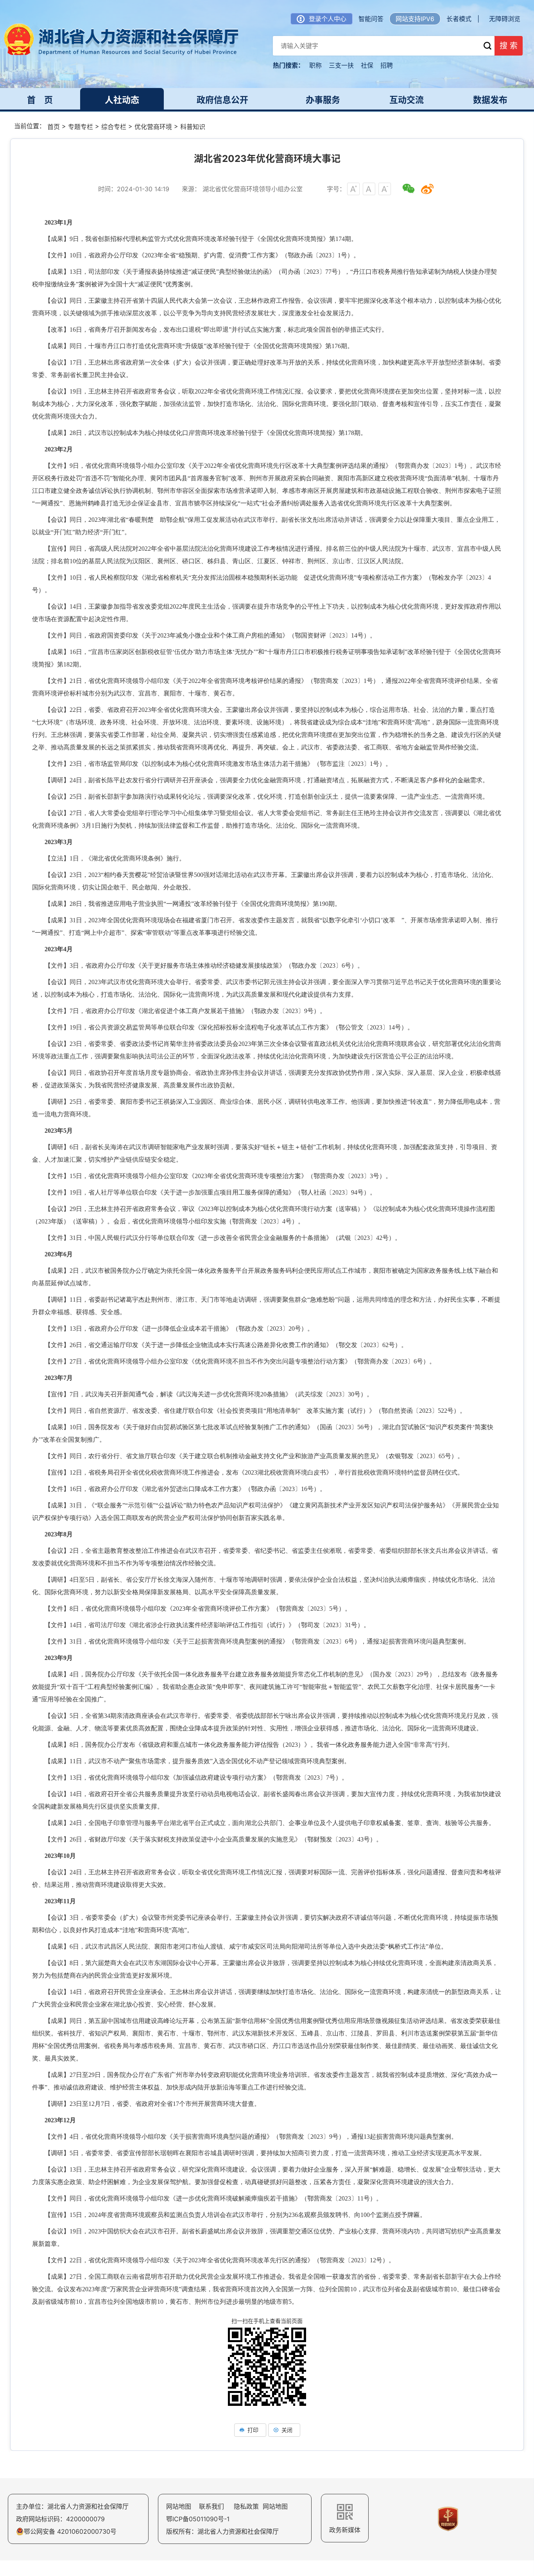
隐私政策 (246, 2506)
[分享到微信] (409, 189)
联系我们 (211, 2506)
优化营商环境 (153, 127)
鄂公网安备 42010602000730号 (70, 2531)
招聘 (387, 65)
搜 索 (509, 46)
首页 (54, 127)
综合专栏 (114, 127)
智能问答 (371, 19)
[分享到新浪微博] (427, 189)
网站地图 (179, 2506)
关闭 (287, 2430)
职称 (315, 65)
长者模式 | (463, 19)
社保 (367, 65)
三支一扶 (341, 65)
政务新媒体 (345, 2530)
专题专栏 (81, 127)
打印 (253, 2430)
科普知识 (193, 127)
